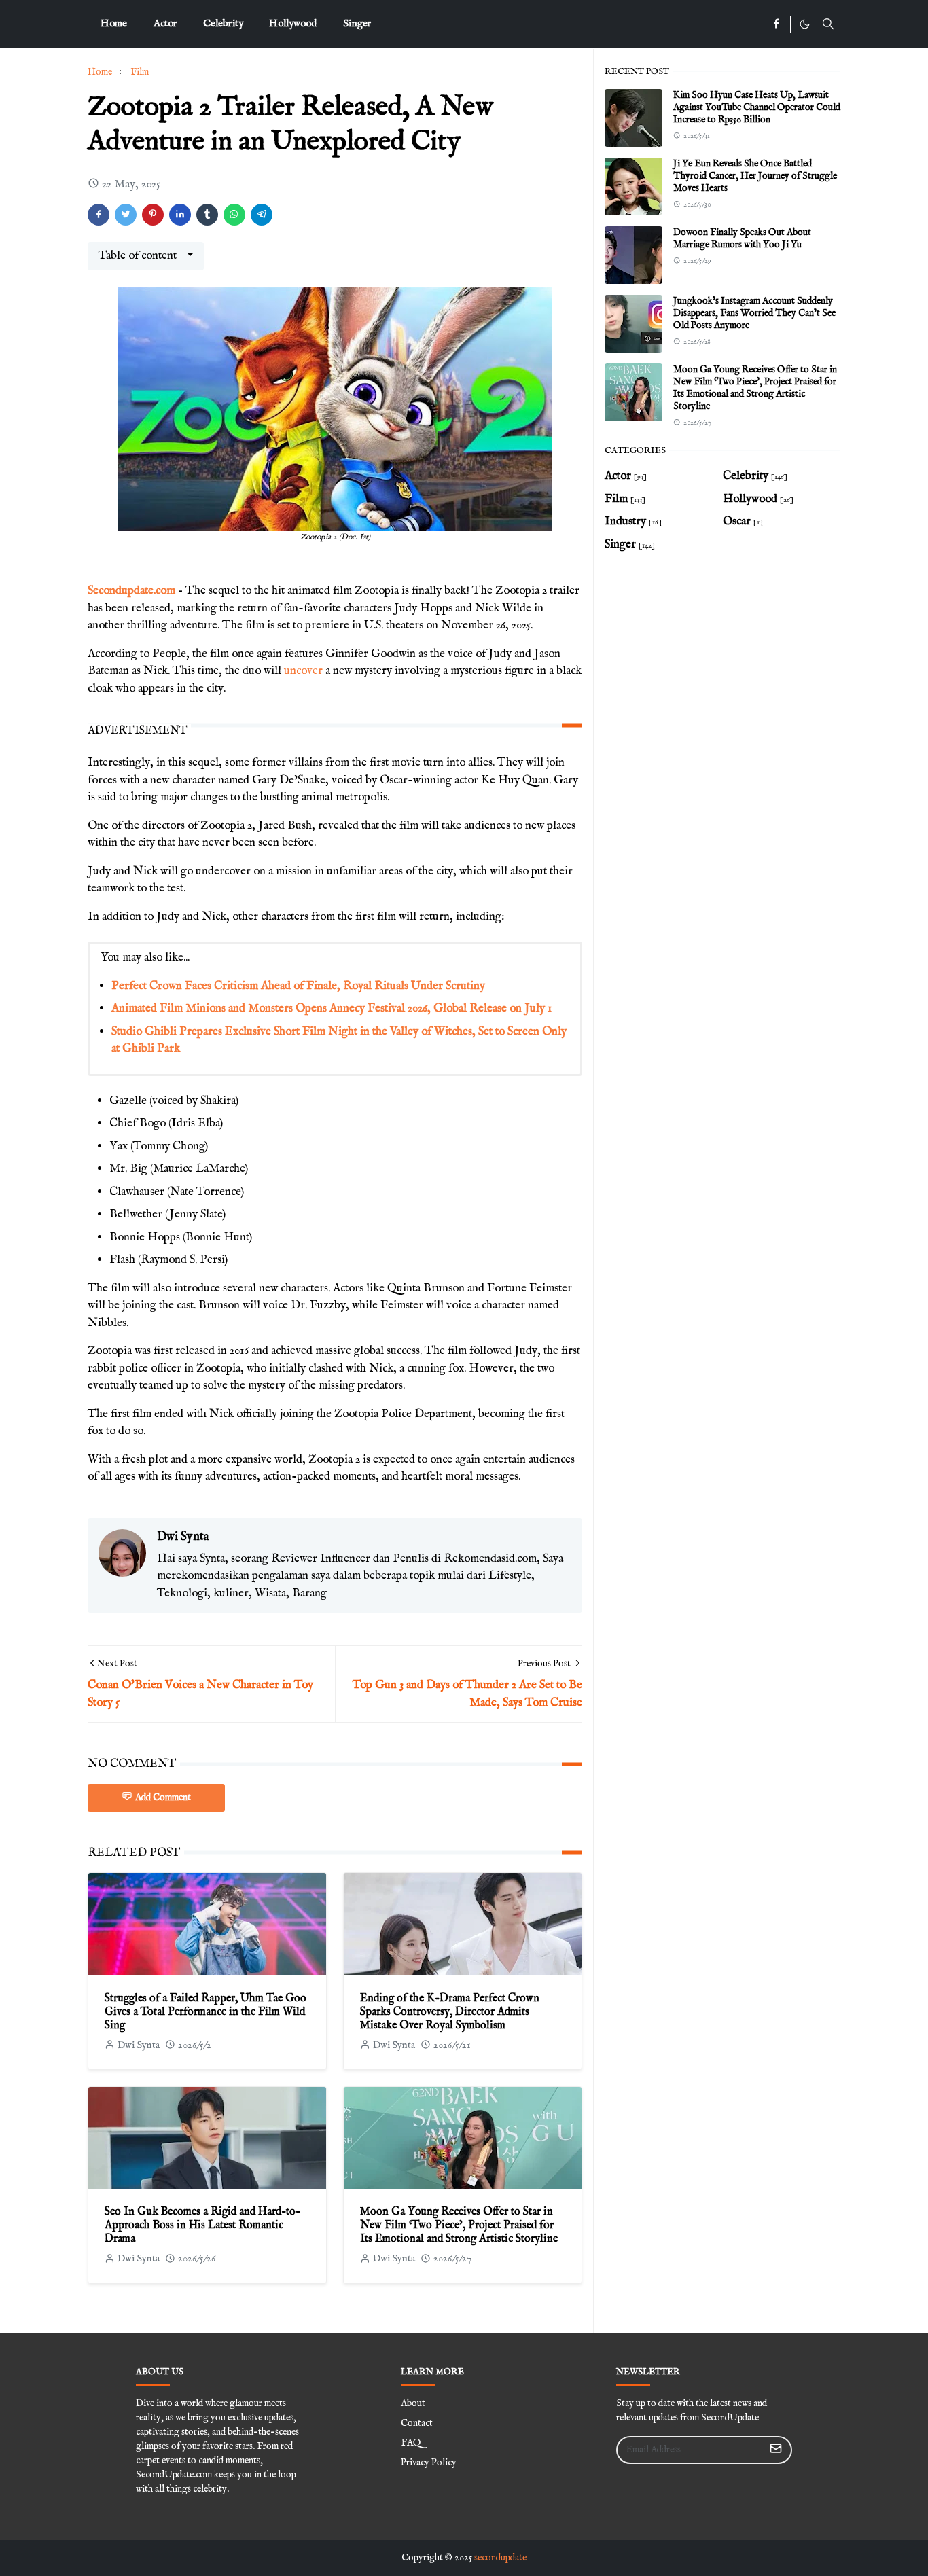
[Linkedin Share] (180, 215)
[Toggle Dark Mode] (805, 24)
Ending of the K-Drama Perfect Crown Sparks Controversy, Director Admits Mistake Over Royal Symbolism (450, 2012)
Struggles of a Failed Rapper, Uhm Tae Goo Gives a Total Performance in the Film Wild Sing (206, 2012)
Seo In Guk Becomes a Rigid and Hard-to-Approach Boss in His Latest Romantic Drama (202, 2225)
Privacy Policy (429, 2463)
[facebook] (776, 24)
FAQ (411, 2443)
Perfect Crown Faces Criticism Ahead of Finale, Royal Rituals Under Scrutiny (298, 986)
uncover (303, 671)
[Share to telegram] (262, 215)
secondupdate (500, 2558)
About (413, 2403)
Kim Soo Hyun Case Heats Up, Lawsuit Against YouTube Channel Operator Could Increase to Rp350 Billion (757, 107)
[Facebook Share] (99, 215)
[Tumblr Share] (207, 215)
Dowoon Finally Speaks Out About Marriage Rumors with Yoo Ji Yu (742, 238)
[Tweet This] (126, 215)
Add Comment (163, 1797)
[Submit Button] (776, 2450)
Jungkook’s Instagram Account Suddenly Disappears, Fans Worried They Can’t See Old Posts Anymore (754, 313)
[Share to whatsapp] (234, 215)
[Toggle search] (828, 24)
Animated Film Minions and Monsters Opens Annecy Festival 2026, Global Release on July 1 (332, 1008)
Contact (417, 2423)
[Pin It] (153, 215)
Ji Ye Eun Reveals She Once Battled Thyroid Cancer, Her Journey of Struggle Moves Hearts (755, 176)
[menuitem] (114, 24)
